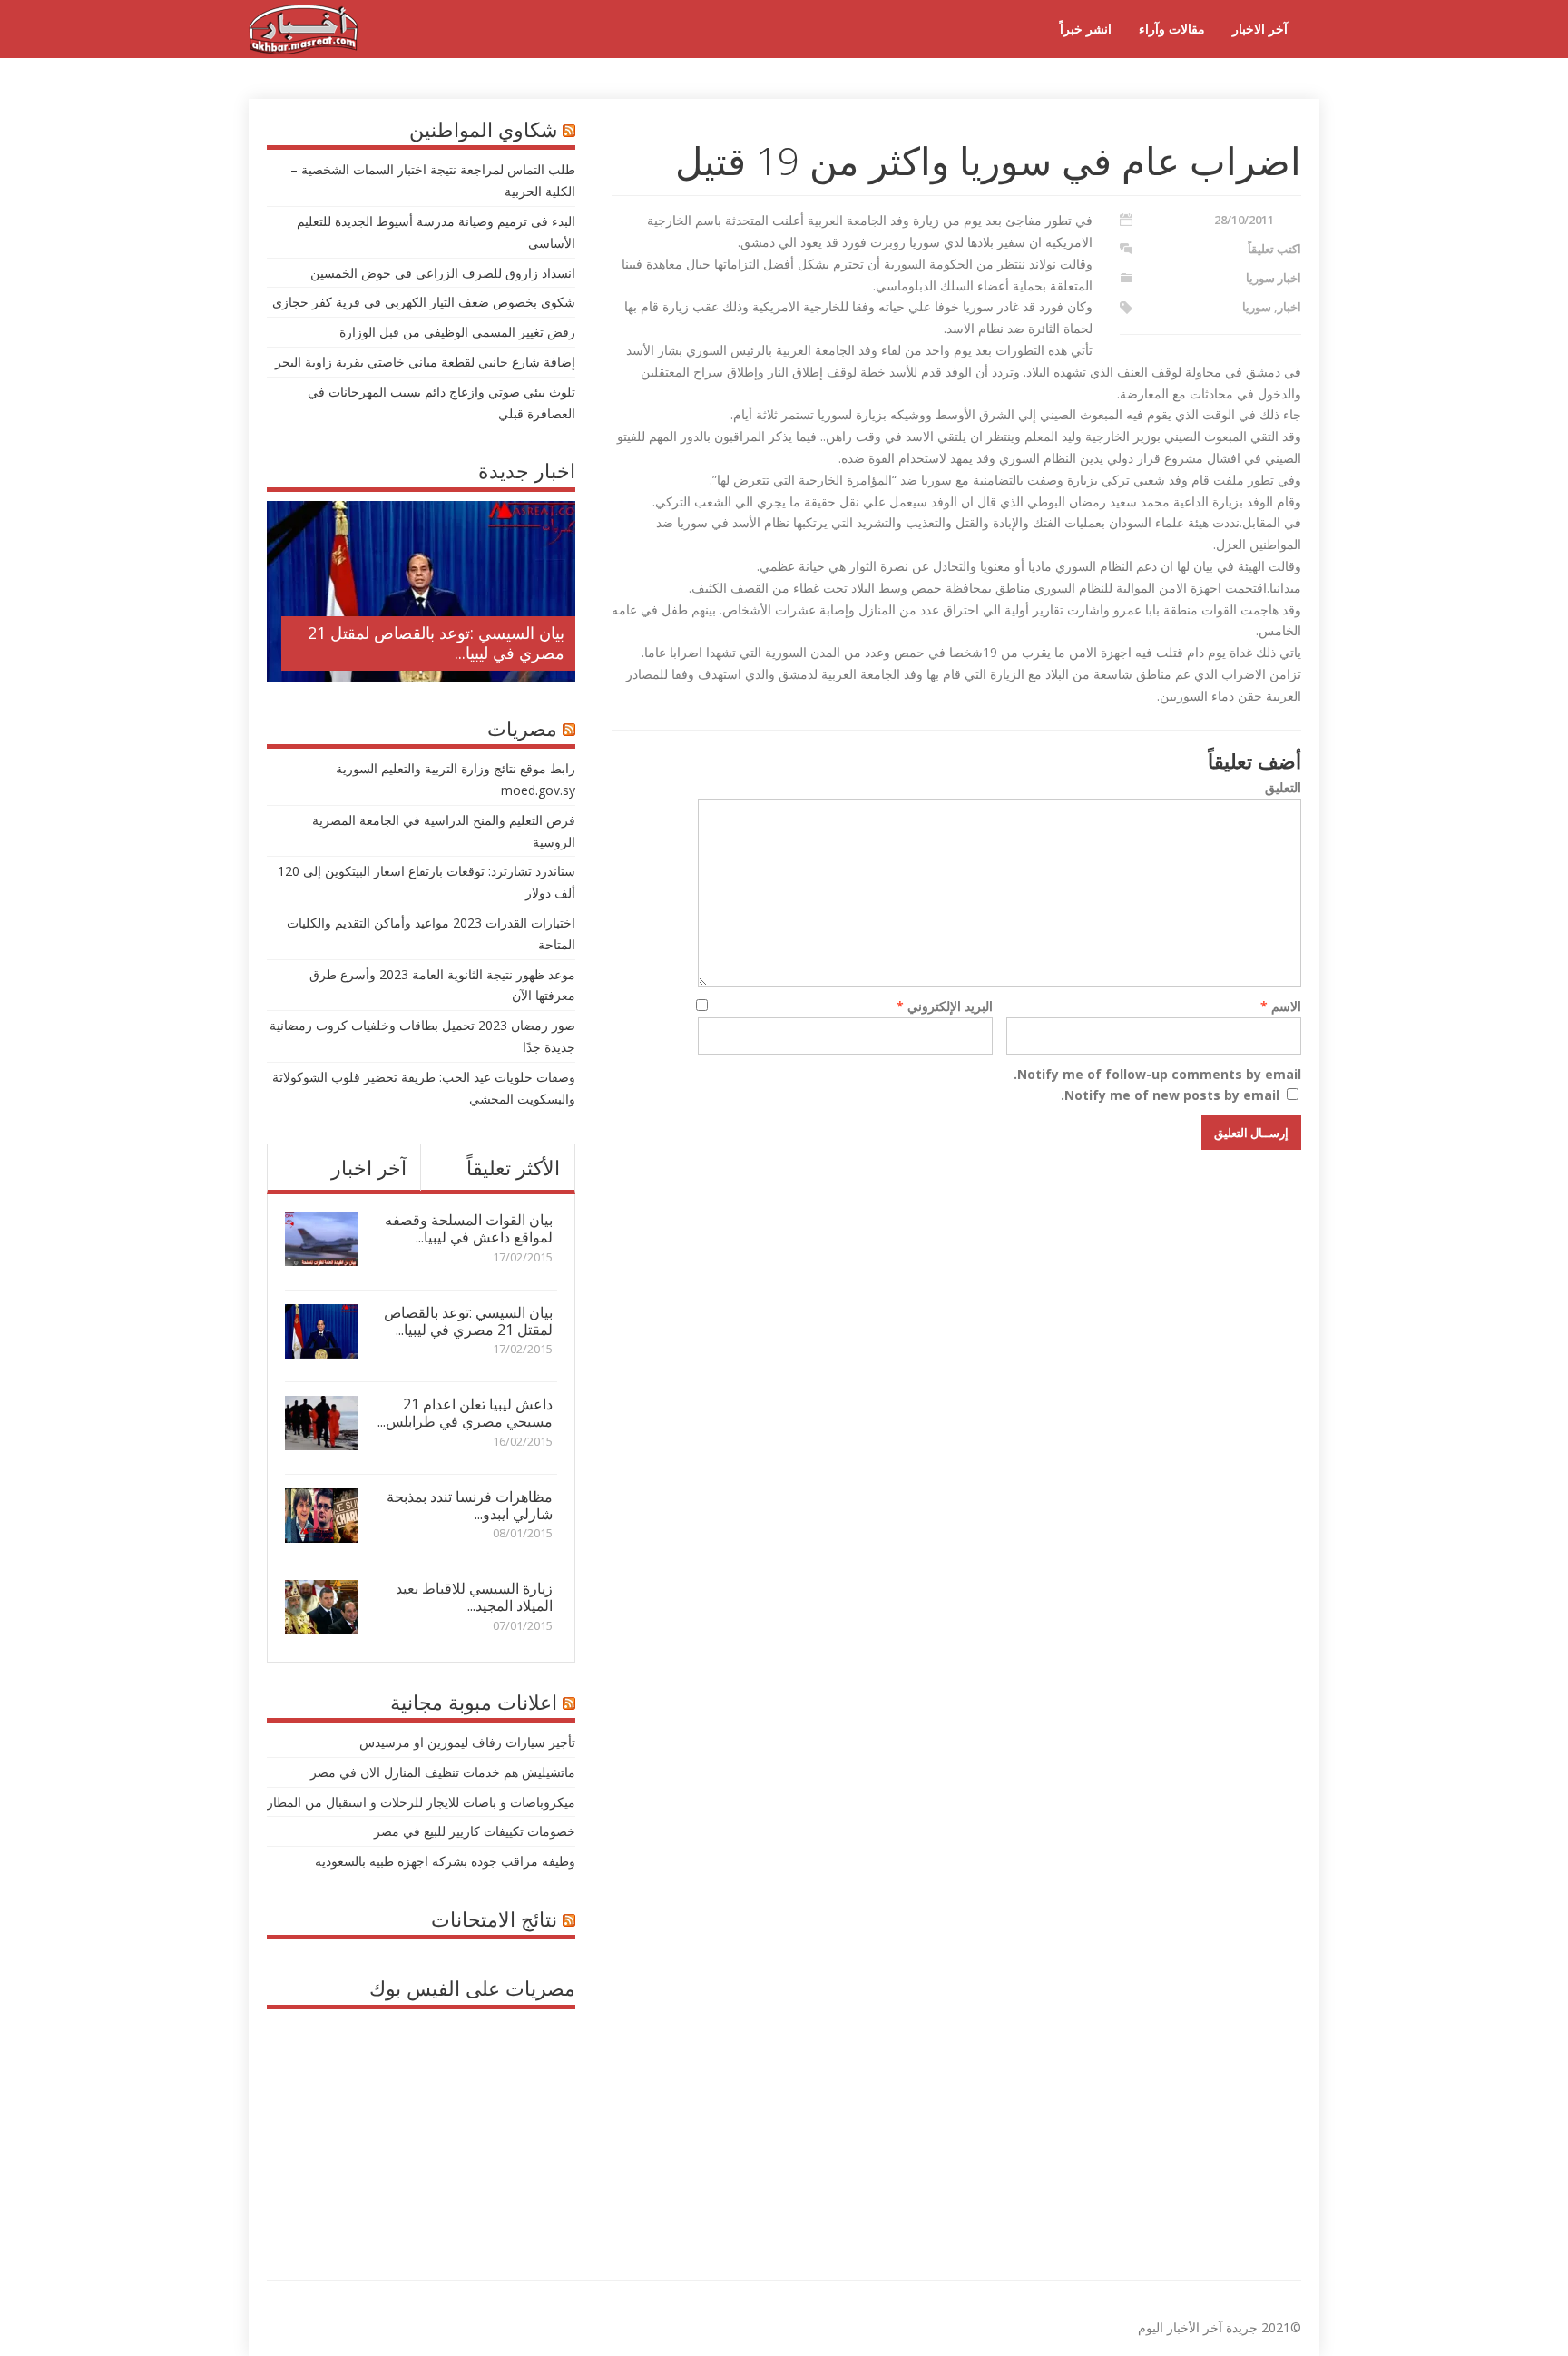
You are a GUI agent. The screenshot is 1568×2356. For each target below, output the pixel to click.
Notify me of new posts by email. (1170, 1095)
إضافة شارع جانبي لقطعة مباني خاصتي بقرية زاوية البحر (425, 362)
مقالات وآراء (1172, 29)
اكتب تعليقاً (1274, 249)
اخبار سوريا (1274, 278)
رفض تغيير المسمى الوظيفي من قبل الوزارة (457, 332)
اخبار (1289, 307)
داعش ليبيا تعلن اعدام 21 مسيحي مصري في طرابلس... (465, 1413)
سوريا (1257, 307)
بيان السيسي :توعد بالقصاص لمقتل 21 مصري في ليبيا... (436, 643)
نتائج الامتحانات (494, 1919)
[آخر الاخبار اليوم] (303, 49)
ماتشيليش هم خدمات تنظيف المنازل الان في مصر (443, 1772)
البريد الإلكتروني (945, 1006)
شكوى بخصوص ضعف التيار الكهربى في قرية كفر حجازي (424, 302)
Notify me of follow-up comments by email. (1157, 1074)
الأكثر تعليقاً (513, 1167)
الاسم (1281, 1006)
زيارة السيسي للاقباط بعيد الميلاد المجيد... (474, 1597)
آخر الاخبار (1260, 29)
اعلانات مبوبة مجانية (474, 1702)
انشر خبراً (1086, 29)
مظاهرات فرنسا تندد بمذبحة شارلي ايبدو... (470, 1505)
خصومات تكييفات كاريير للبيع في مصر (475, 1831)
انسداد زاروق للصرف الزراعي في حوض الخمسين (443, 273)
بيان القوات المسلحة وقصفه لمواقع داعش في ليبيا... (469, 1228)
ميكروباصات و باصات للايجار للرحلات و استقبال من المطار (421, 1802)
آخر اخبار (369, 1167)
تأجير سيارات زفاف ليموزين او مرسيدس (467, 1742)
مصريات (522, 728)
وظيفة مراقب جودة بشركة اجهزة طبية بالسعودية (445, 1861)
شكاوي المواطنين (483, 129)
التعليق (1283, 787)
